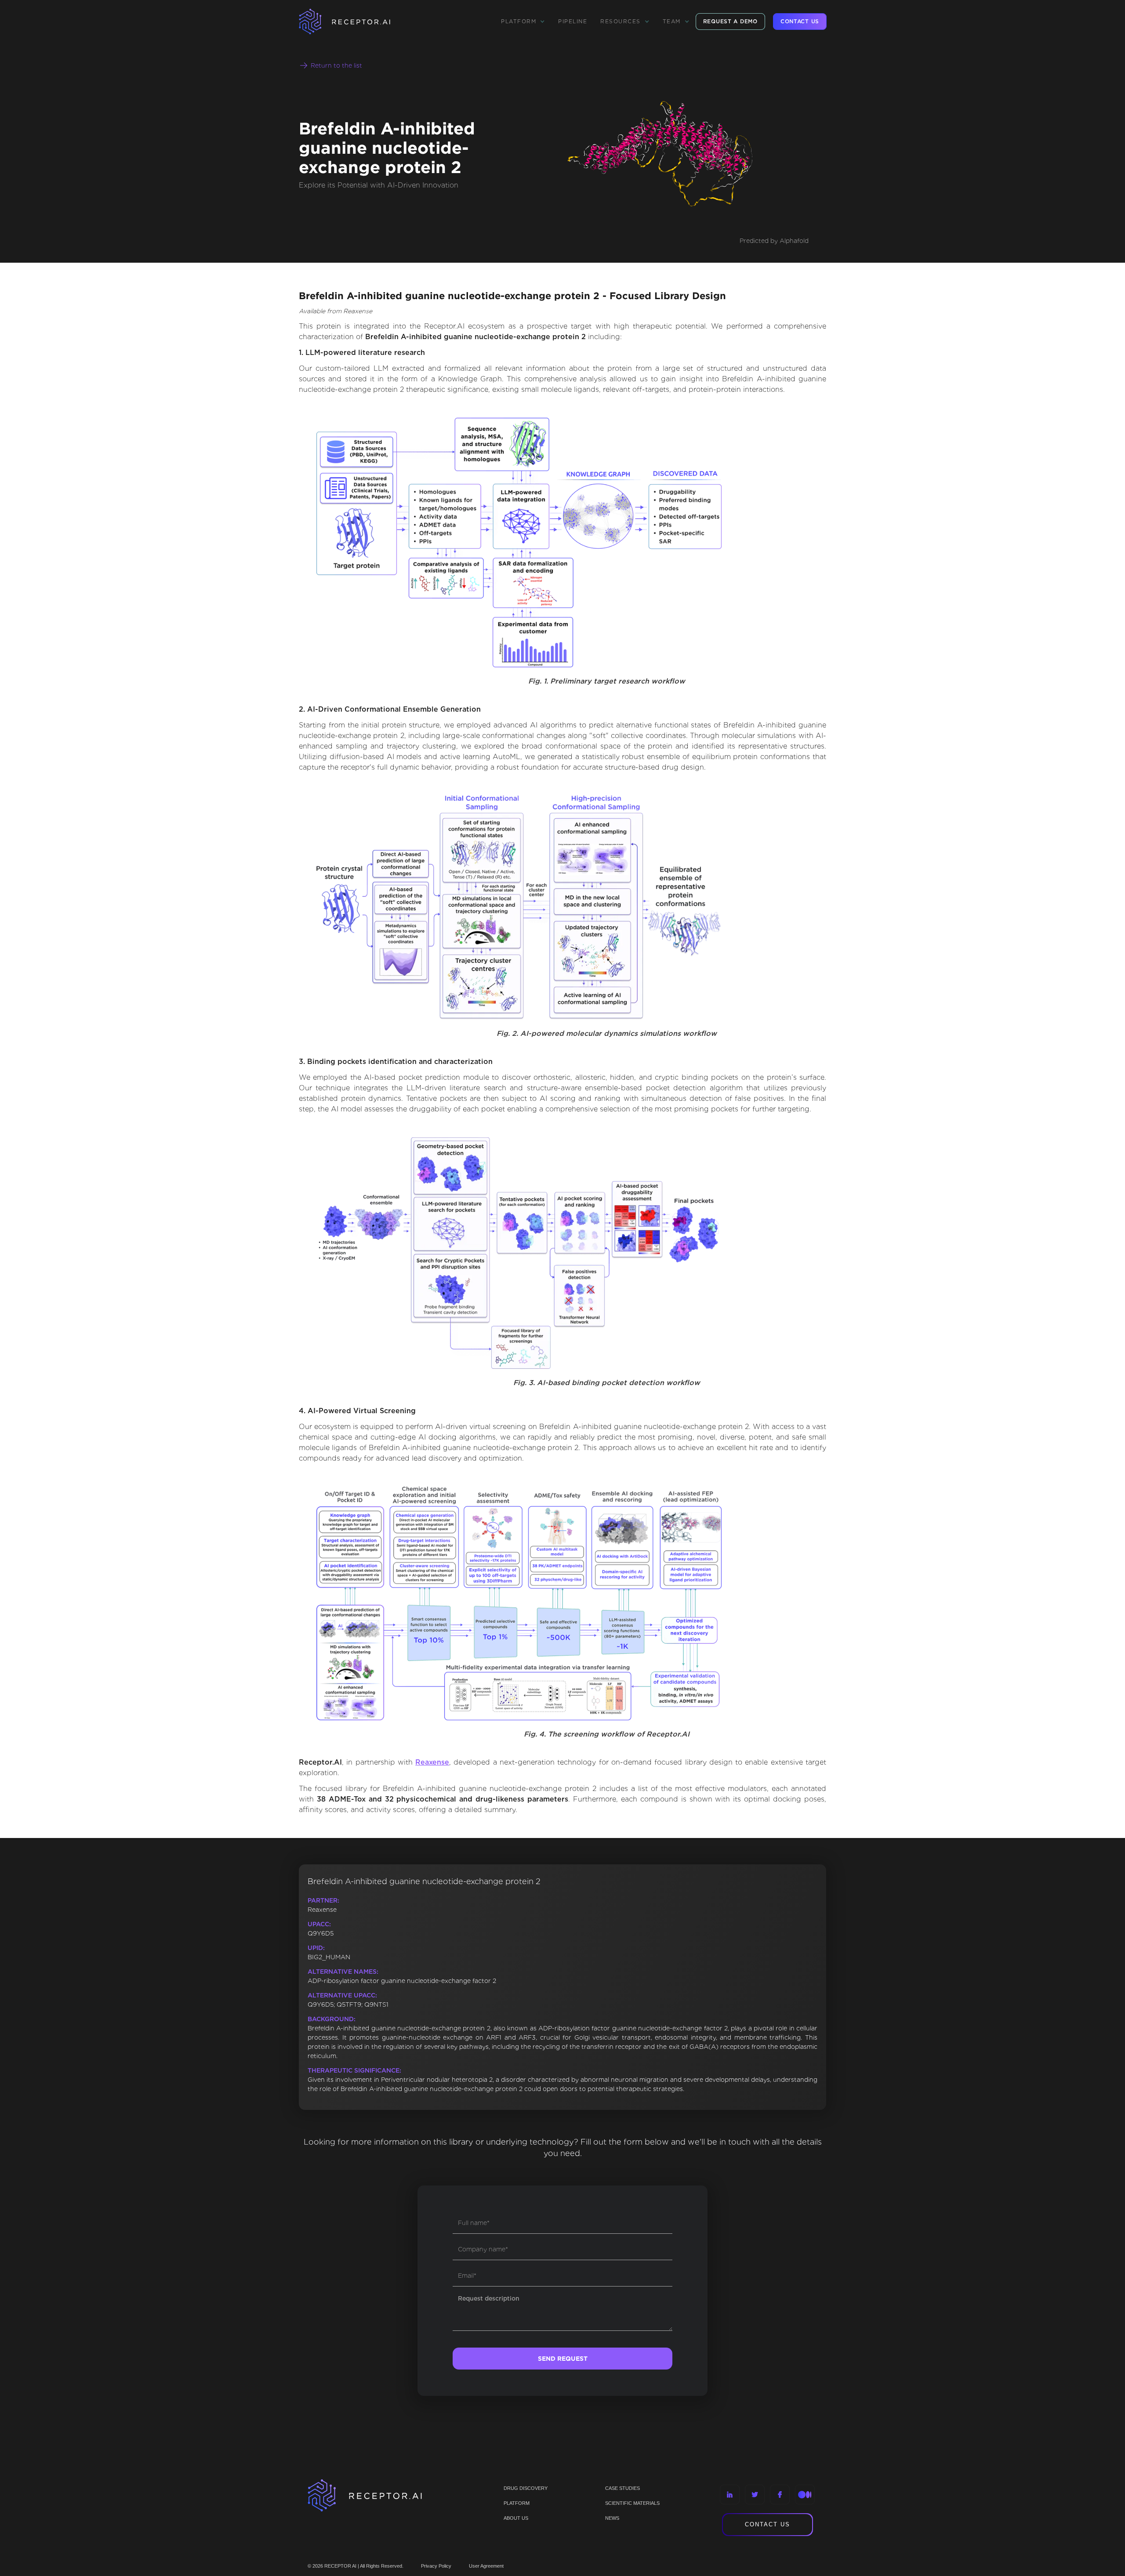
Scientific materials (632, 2503)
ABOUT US (516, 2518)
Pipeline (573, 21)
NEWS (612, 2518)
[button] (523, 22)
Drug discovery (526, 2488)
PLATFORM (517, 2503)
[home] (356, 22)
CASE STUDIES (622, 2488)
